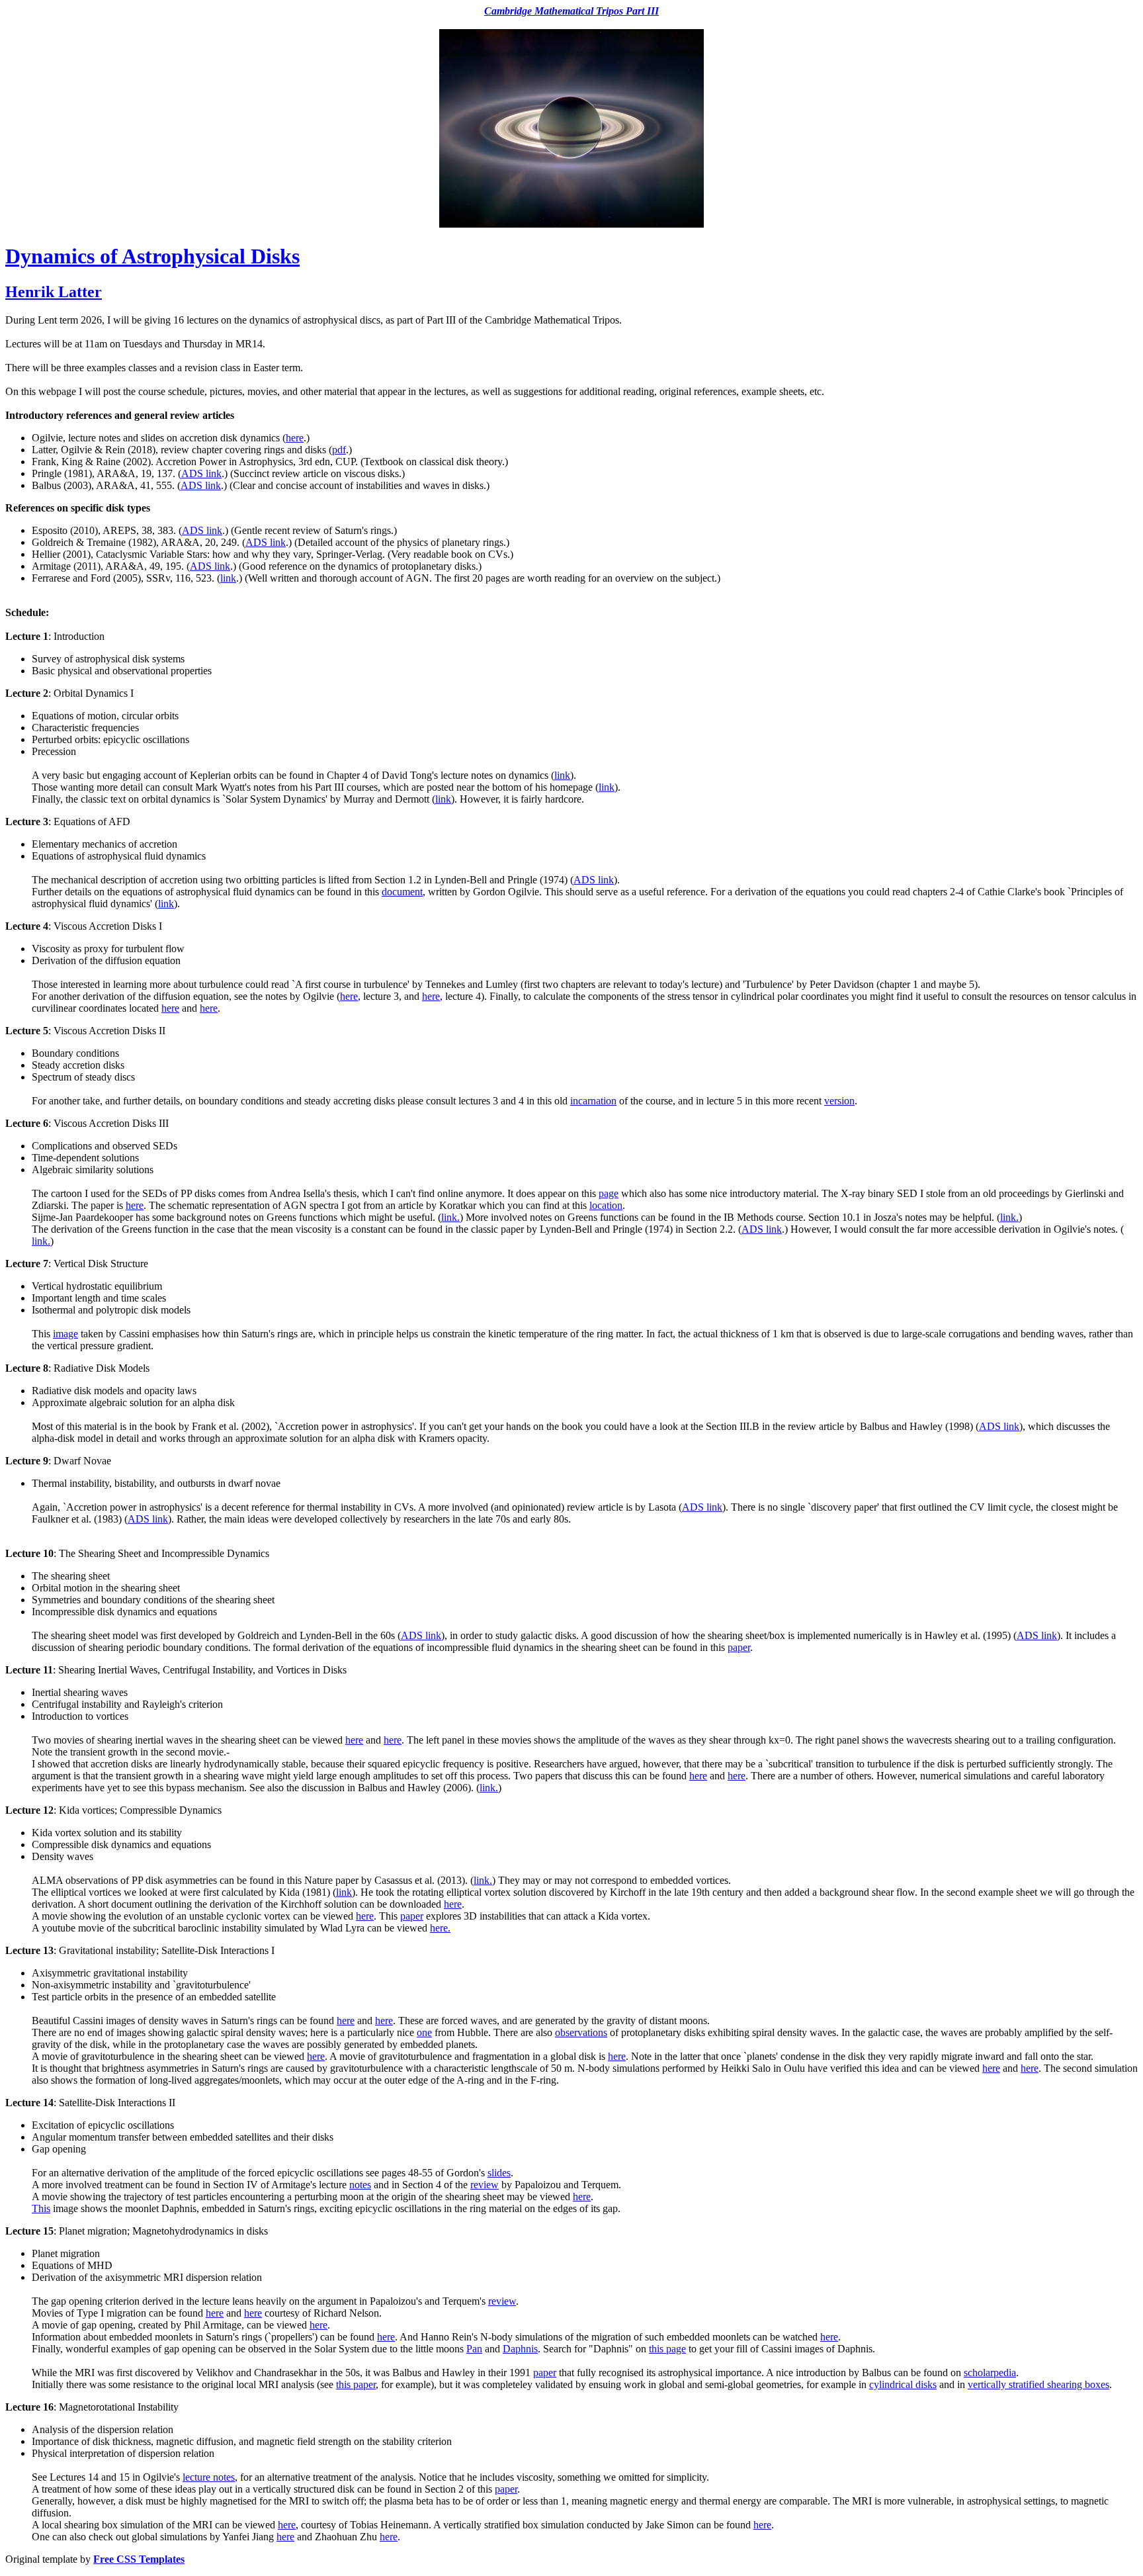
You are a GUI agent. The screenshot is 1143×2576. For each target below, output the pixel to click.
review (485, 2185)
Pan (474, 2349)
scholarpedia (990, 2373)
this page (667, 2349)
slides (499, 2173)
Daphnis (520, 2349)
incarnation (593, 1101)
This (41, 2208)
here (295, 438)
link (228, 578)
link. (450, 1217)
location (606, 1205)
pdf (339, 450)
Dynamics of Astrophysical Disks (152, 256)
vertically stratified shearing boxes (1038, 2384)
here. (440, 1928)
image (65, 1334)
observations (581, 2032)
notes (360, 2185)
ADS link (201, 473)
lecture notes (209, 2477)
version (839, 1101)
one (424, 2032)
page (609, 1193)
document (402, 892)
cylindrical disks (903, 2384)
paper (739, 1647)
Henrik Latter (54, 292)
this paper (356, 2384)
